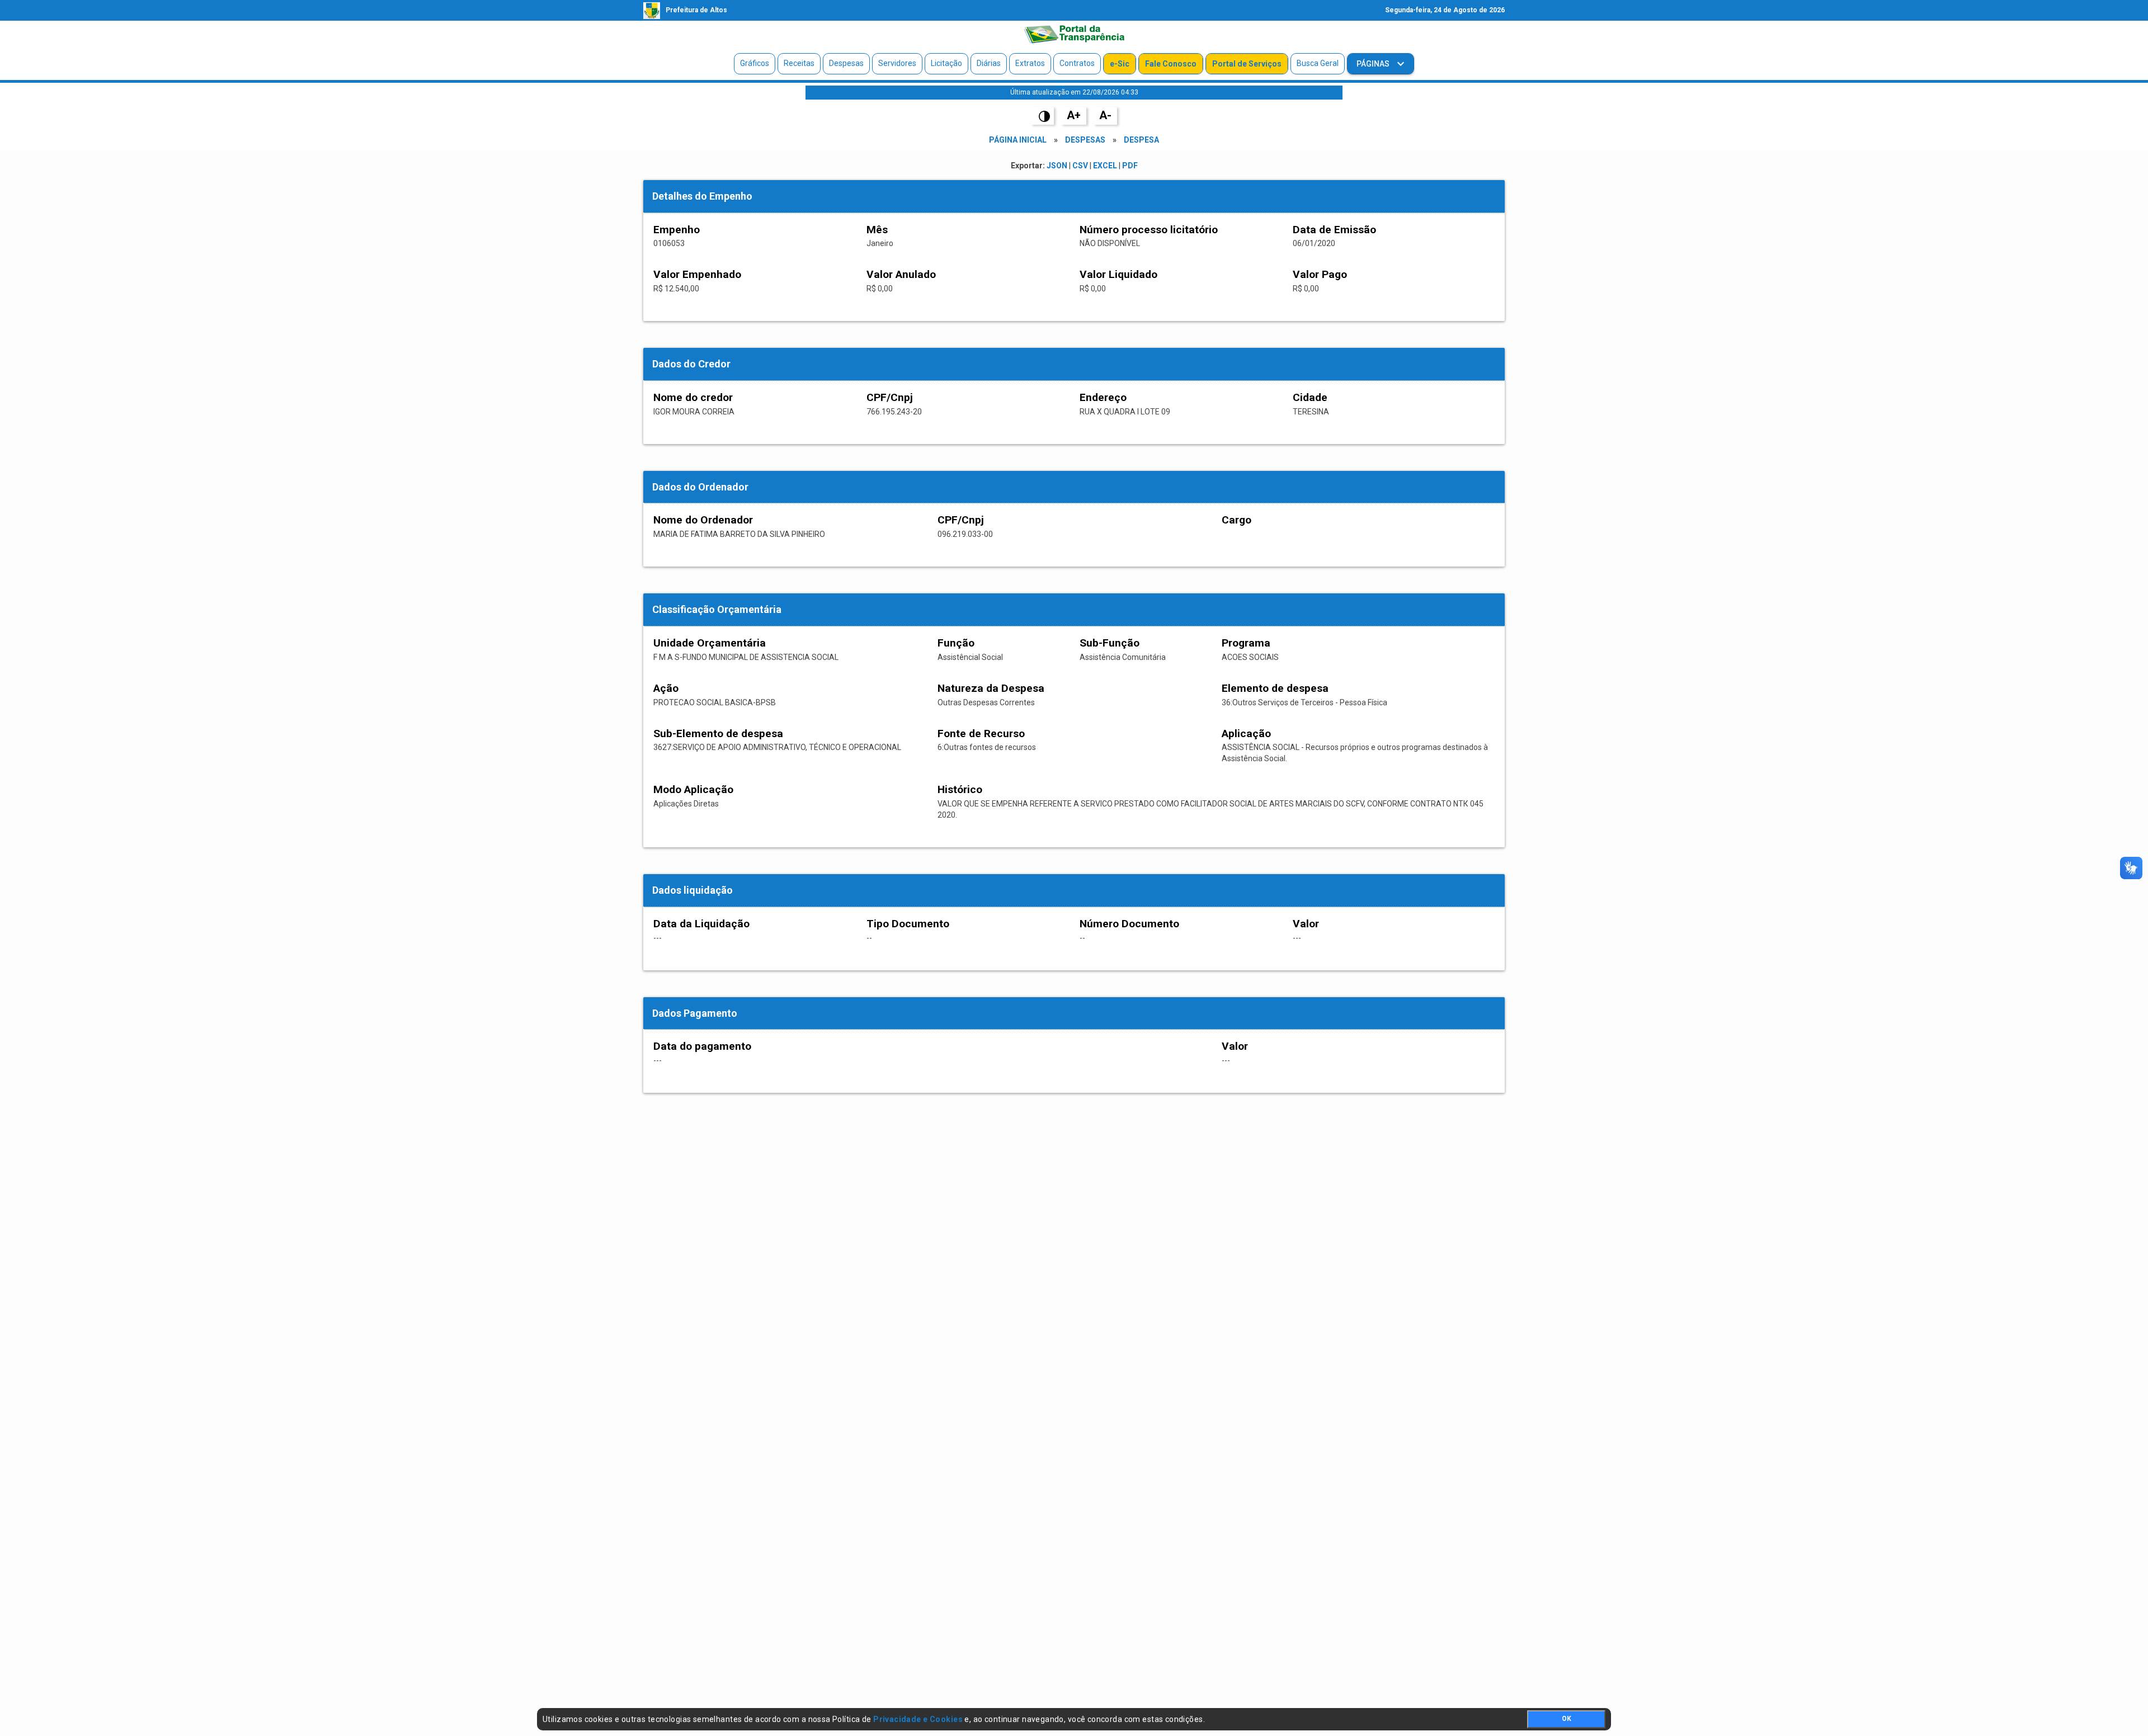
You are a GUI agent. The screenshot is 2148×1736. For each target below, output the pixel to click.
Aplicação (1246, 733)
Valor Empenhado (697, 274)
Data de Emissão (1334, 230)
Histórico (960, 789)
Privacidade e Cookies (918, 1719)
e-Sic (1120, 64)
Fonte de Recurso (981, 733)
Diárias (989, 63)
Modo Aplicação (693, 789)
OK (1567, 1719)
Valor (1306, 924)
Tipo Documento (908, 924)
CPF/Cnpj (890, 397)
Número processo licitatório (1149, 230)
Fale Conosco (1171, 64)
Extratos (1030, 63)
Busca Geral (1318, 63)
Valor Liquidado (1118, 274)
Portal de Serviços (1247, 64)
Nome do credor (693, 397)
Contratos (1077, 63)
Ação (666, 688)
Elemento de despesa (1275, 688)
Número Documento (1129, 924)
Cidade (1310, 397)
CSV (1080, 166)
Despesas (846, 63)
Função (956, 643)
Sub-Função (1110, 643)
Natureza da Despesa (991, 688)
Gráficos (755, 63)
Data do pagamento (702, 1046)
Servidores (897, 63)
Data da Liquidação (701, 924)
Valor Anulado (901, 274)
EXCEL (1105, 166)
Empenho (677, 230)
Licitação (946, 63)
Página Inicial (1018, 140)
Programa (1246, 643)
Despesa (1141, 140)
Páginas (1374, 64)
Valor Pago (1320, 274)
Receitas (799, 63)
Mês (877, 230)
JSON (1057, 166)
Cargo (1236, 520)
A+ (1074, 115)
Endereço (1103, 397)
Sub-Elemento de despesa (718, 733)
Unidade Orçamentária (710, 643)
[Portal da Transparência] (1074, 34)
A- (1105, 115)
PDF (1130, 166)
